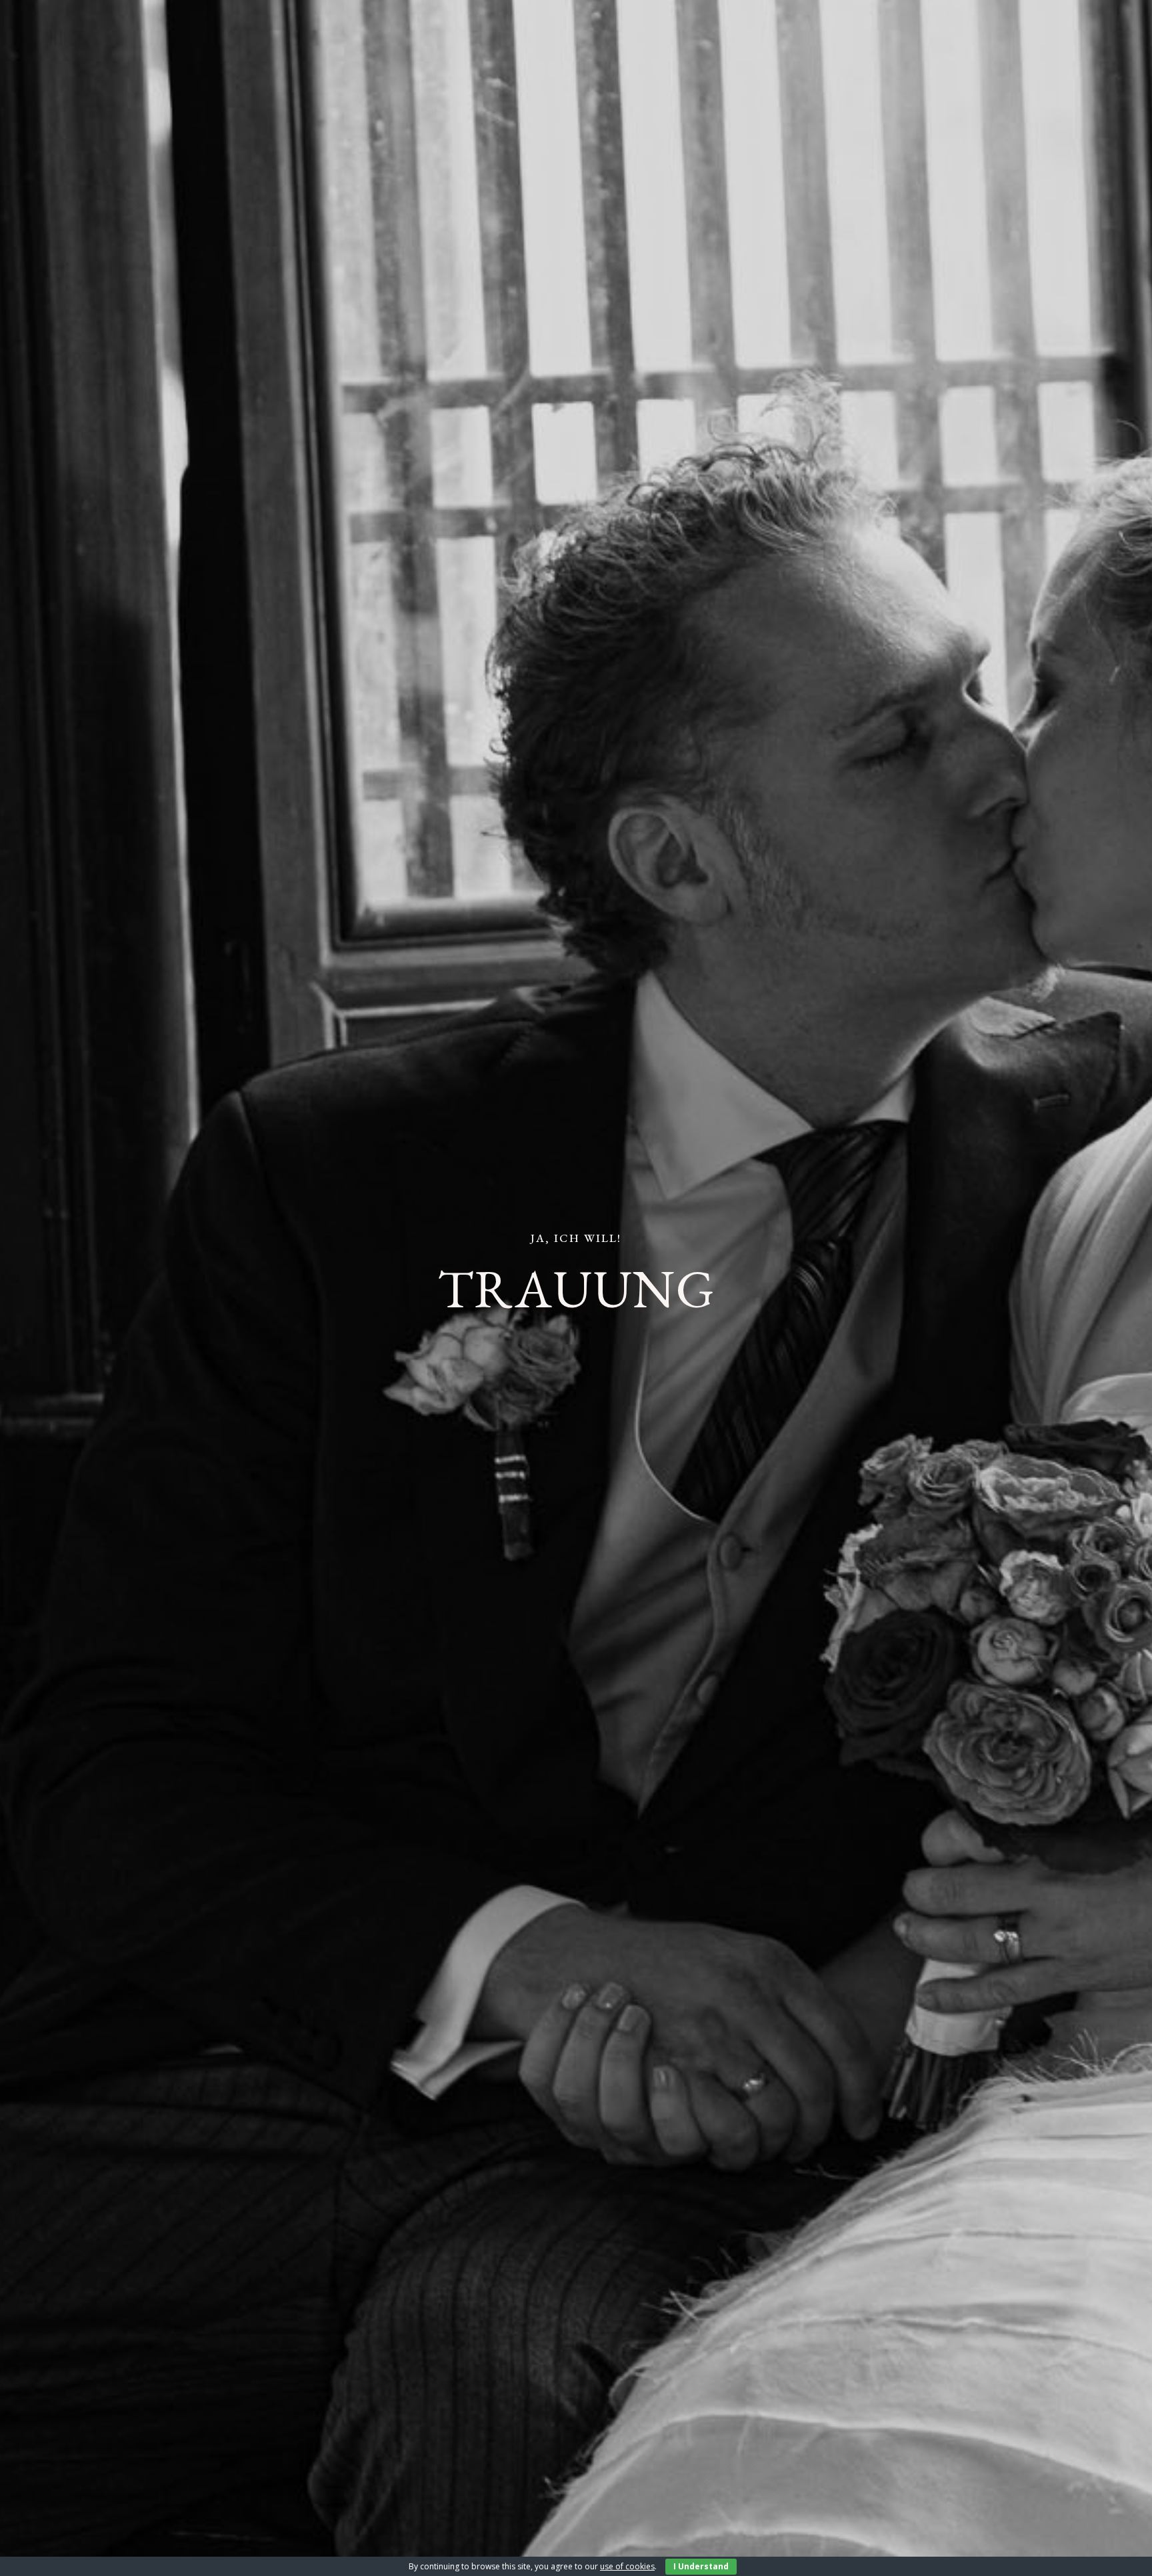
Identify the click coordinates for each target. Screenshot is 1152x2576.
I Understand (701, 2566)
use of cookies (627, 2566)
